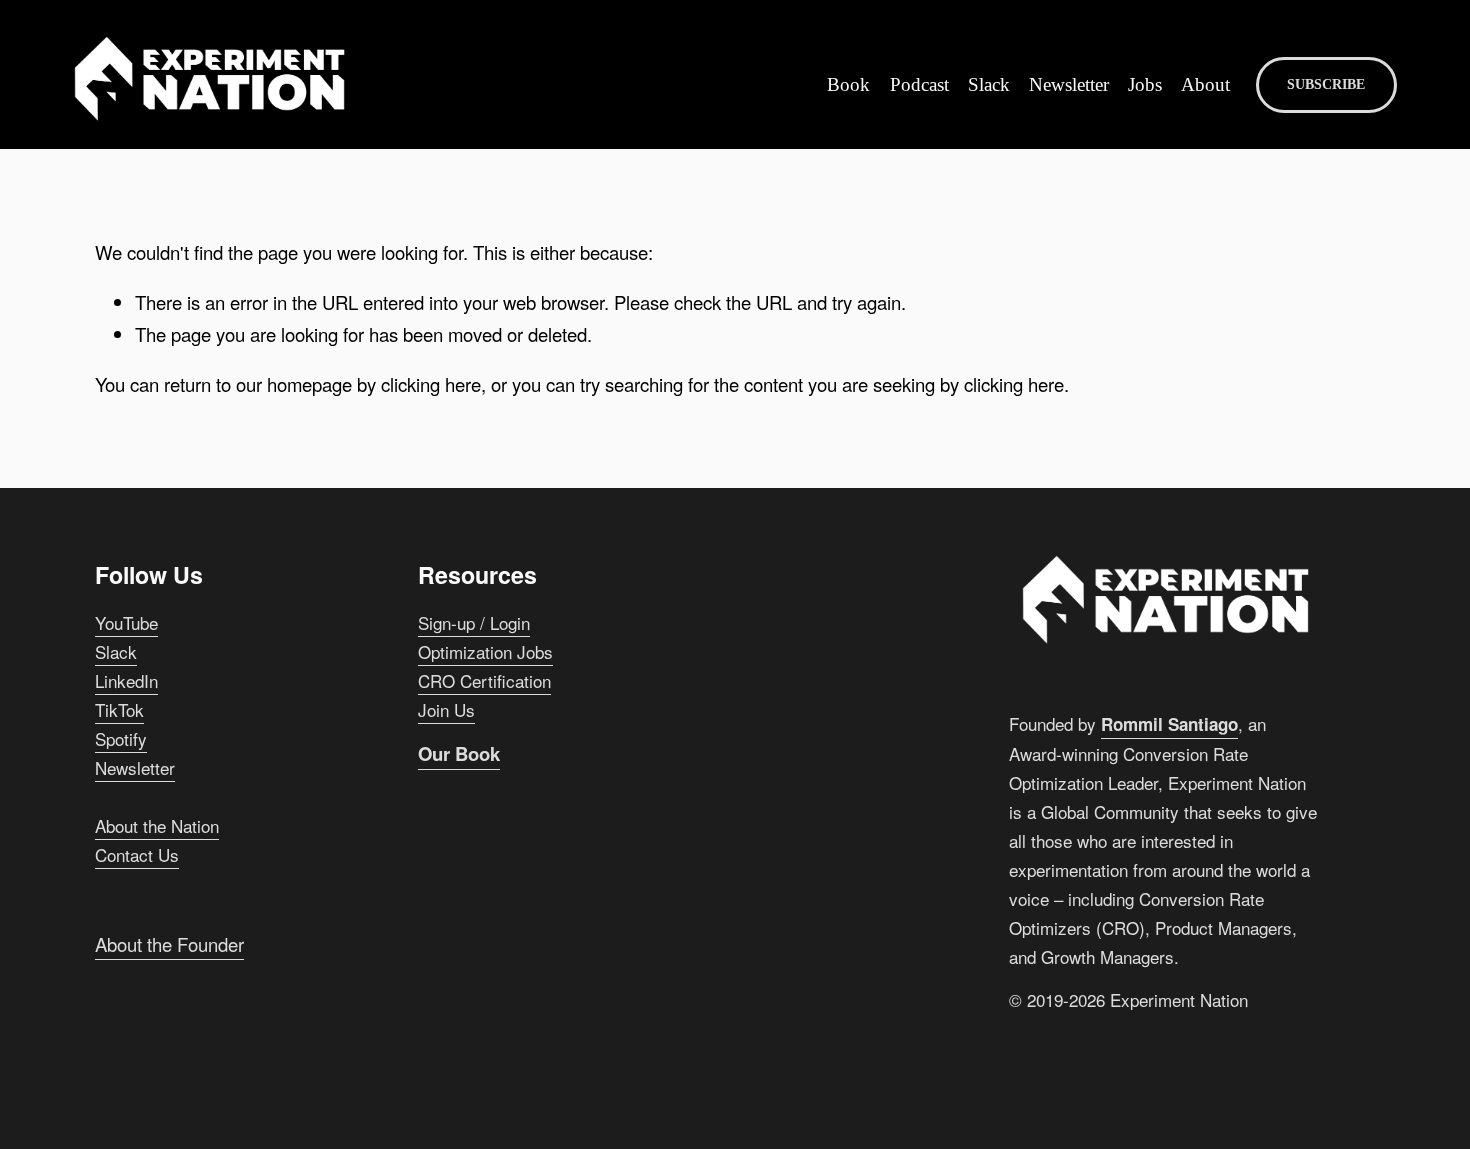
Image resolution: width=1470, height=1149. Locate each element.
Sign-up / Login (474, 622)
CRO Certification (484, 680)
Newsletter (1069, 84)
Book (848, 84)
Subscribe (1326, 84)
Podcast (919, 84)
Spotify (121, 738)
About (1205, 84)
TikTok (119, 709)
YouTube (126, 622)
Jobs (1145, 84)
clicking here (431, 384)
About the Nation (157, 825)
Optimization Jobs (485, 651)
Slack (989, 84)
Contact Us (137, 854)
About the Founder (169, 944)
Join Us (446, 709)
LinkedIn (126, 680)
